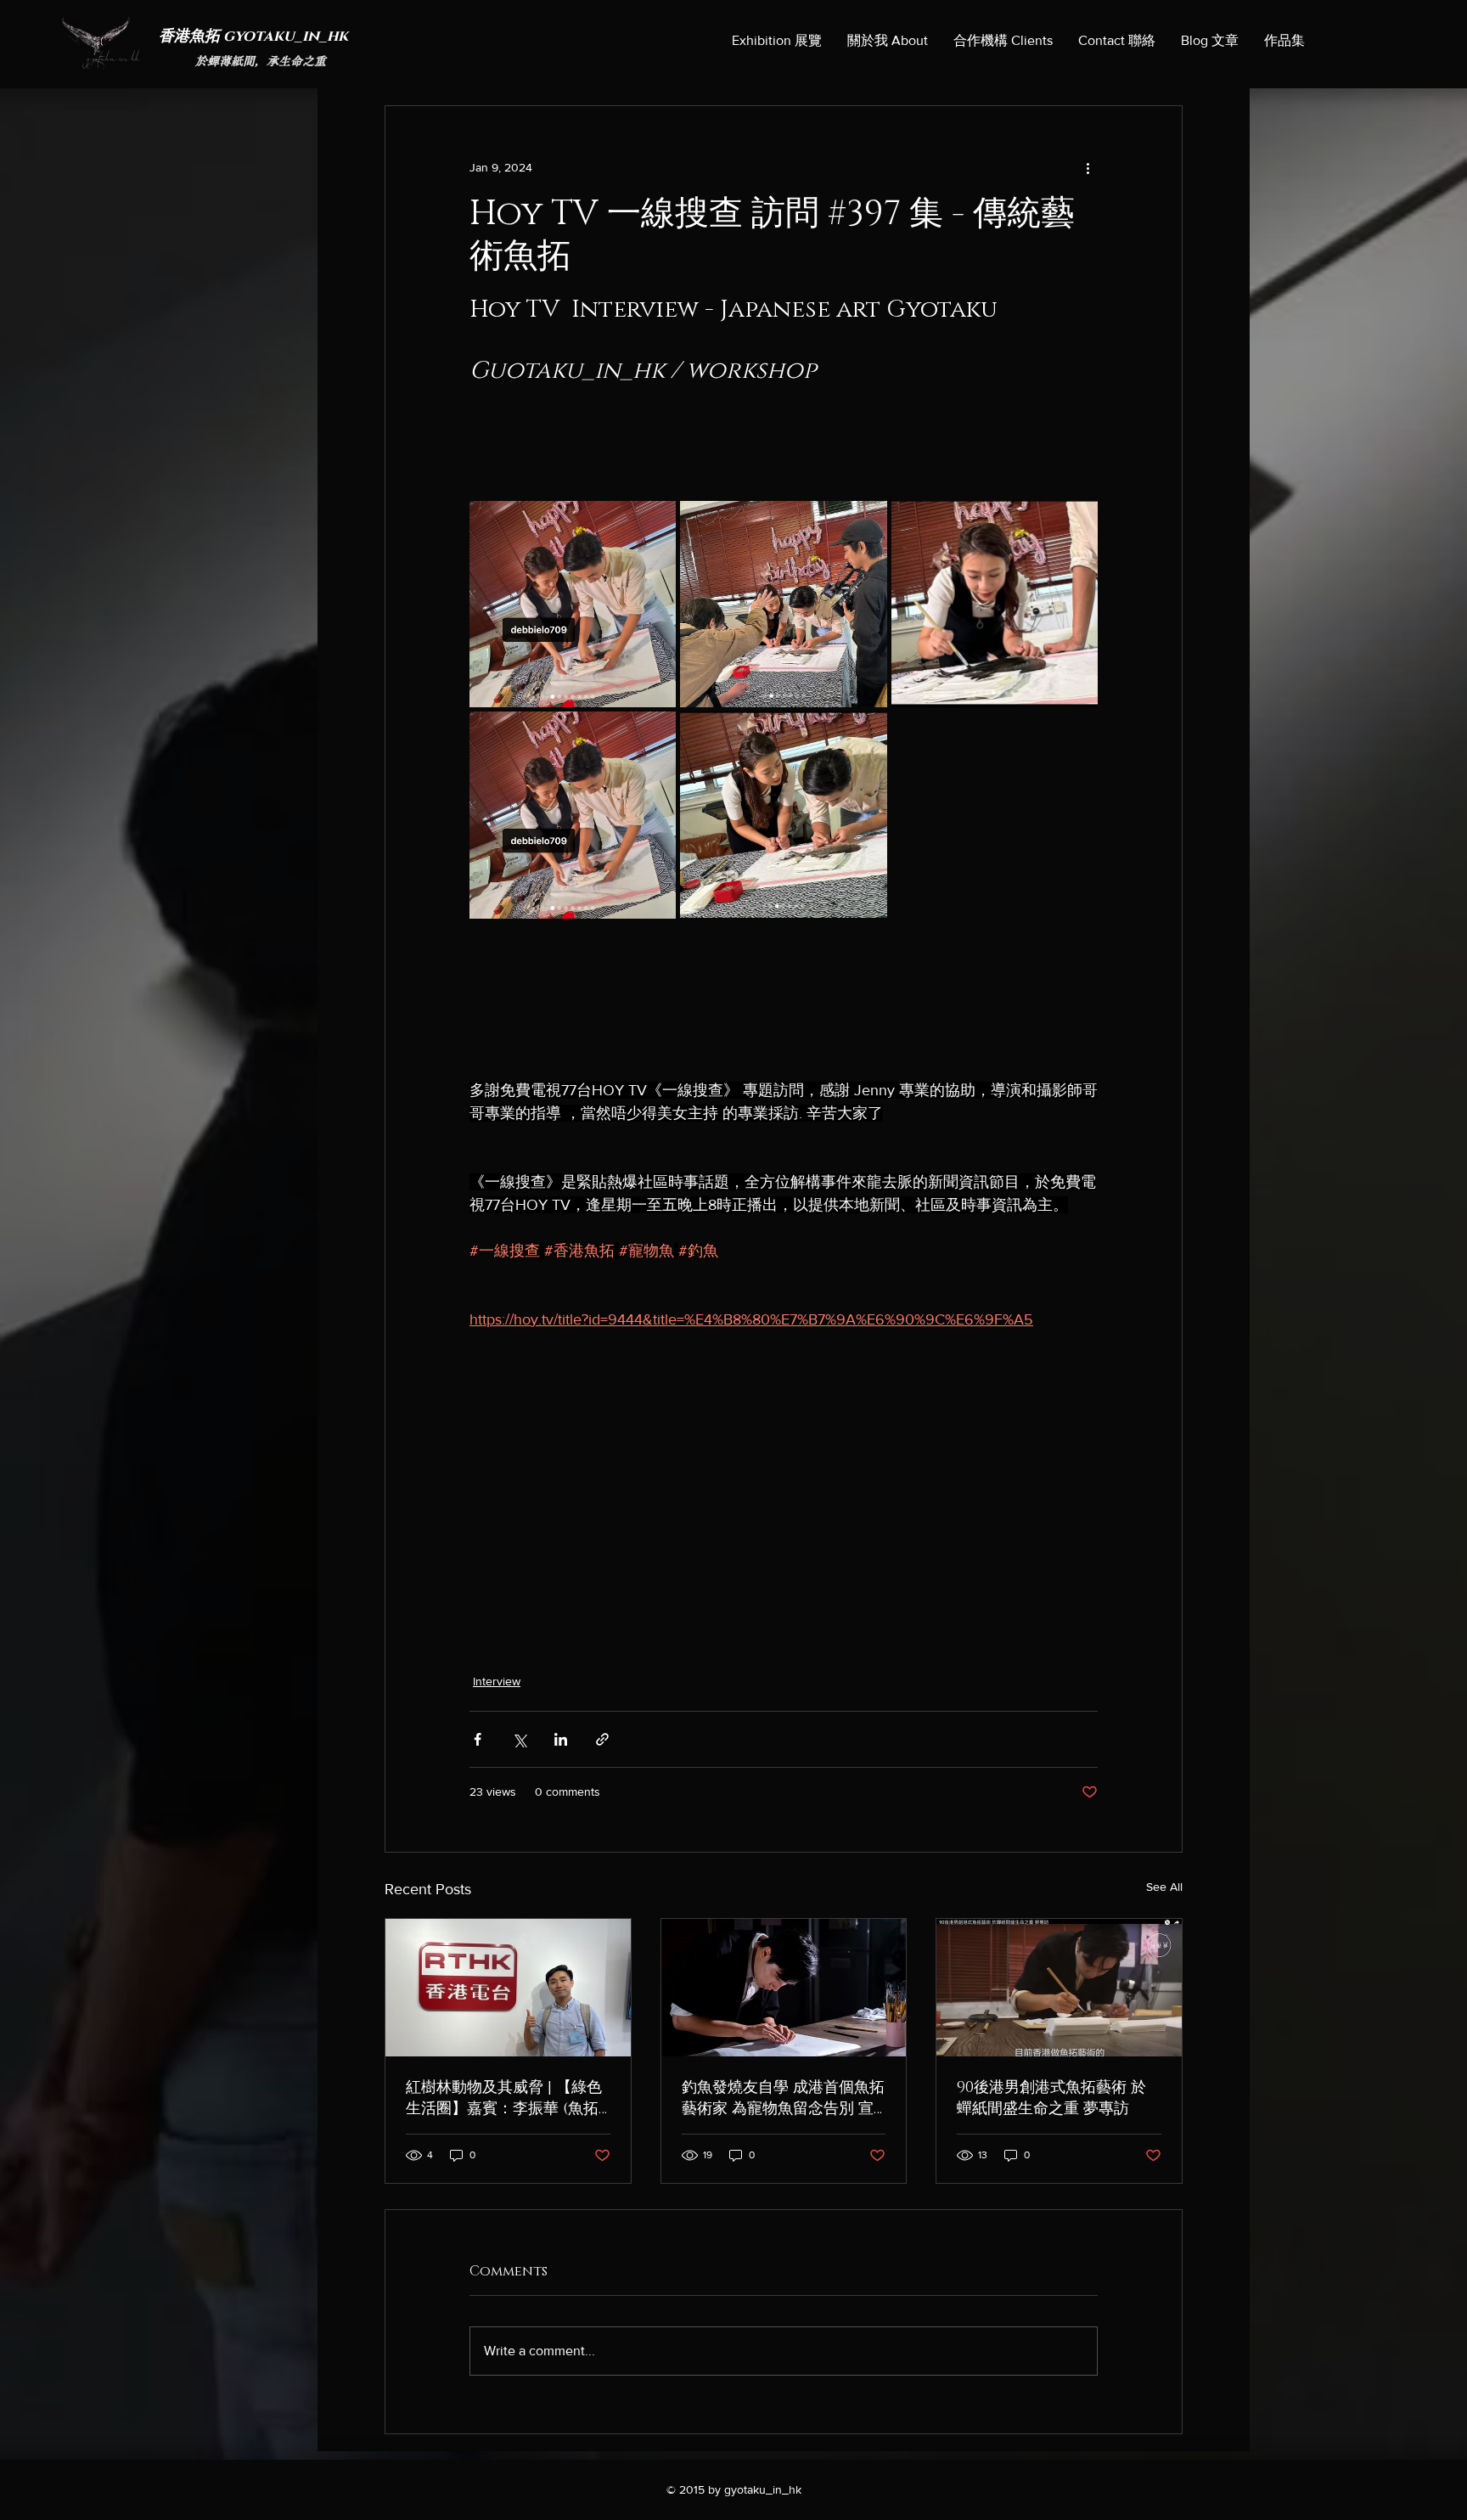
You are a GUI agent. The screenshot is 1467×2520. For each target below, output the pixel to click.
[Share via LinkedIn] (561, 1739)
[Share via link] (602, 1739)
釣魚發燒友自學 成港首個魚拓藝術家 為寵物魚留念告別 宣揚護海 (783, 2098)
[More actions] (1088, 167)
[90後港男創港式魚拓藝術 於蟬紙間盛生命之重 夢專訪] (1059, 1988)
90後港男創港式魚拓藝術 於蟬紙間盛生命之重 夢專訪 (1051, 2098)
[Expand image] (573, 604)
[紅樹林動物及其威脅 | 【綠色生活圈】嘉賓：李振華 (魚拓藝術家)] (508, 1988)
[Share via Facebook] (478, 1739)
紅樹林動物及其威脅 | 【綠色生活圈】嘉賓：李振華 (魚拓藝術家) (504, 2098)
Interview (497, 1681)
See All (1164, 1887)
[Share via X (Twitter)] (519, 1739)
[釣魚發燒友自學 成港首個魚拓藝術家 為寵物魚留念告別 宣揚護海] (784, 1988)
